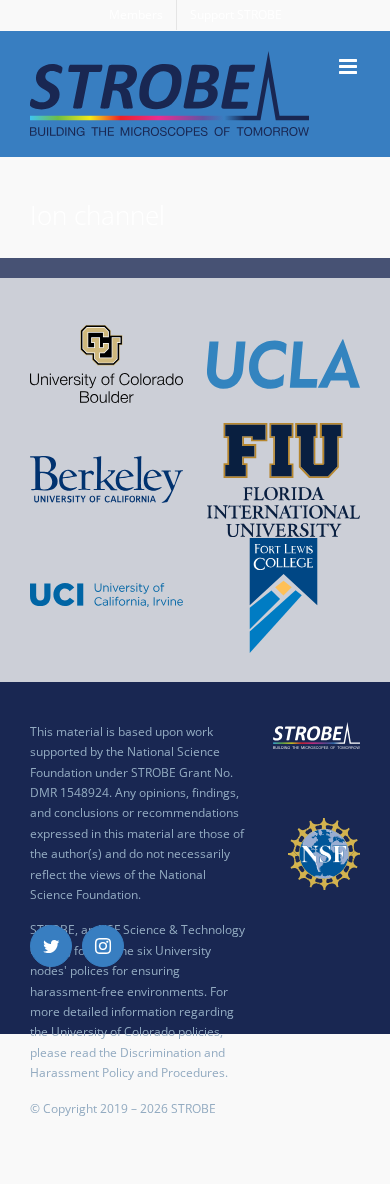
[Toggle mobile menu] (349, 66)
